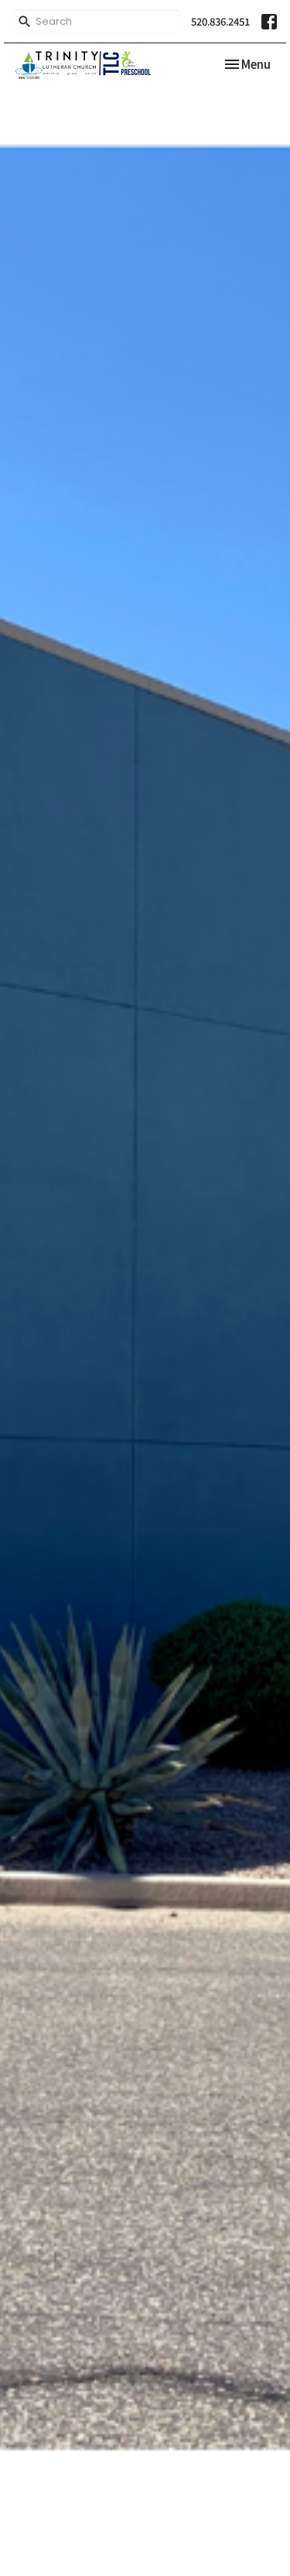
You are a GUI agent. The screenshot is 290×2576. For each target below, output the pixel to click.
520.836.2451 (220, 21)
